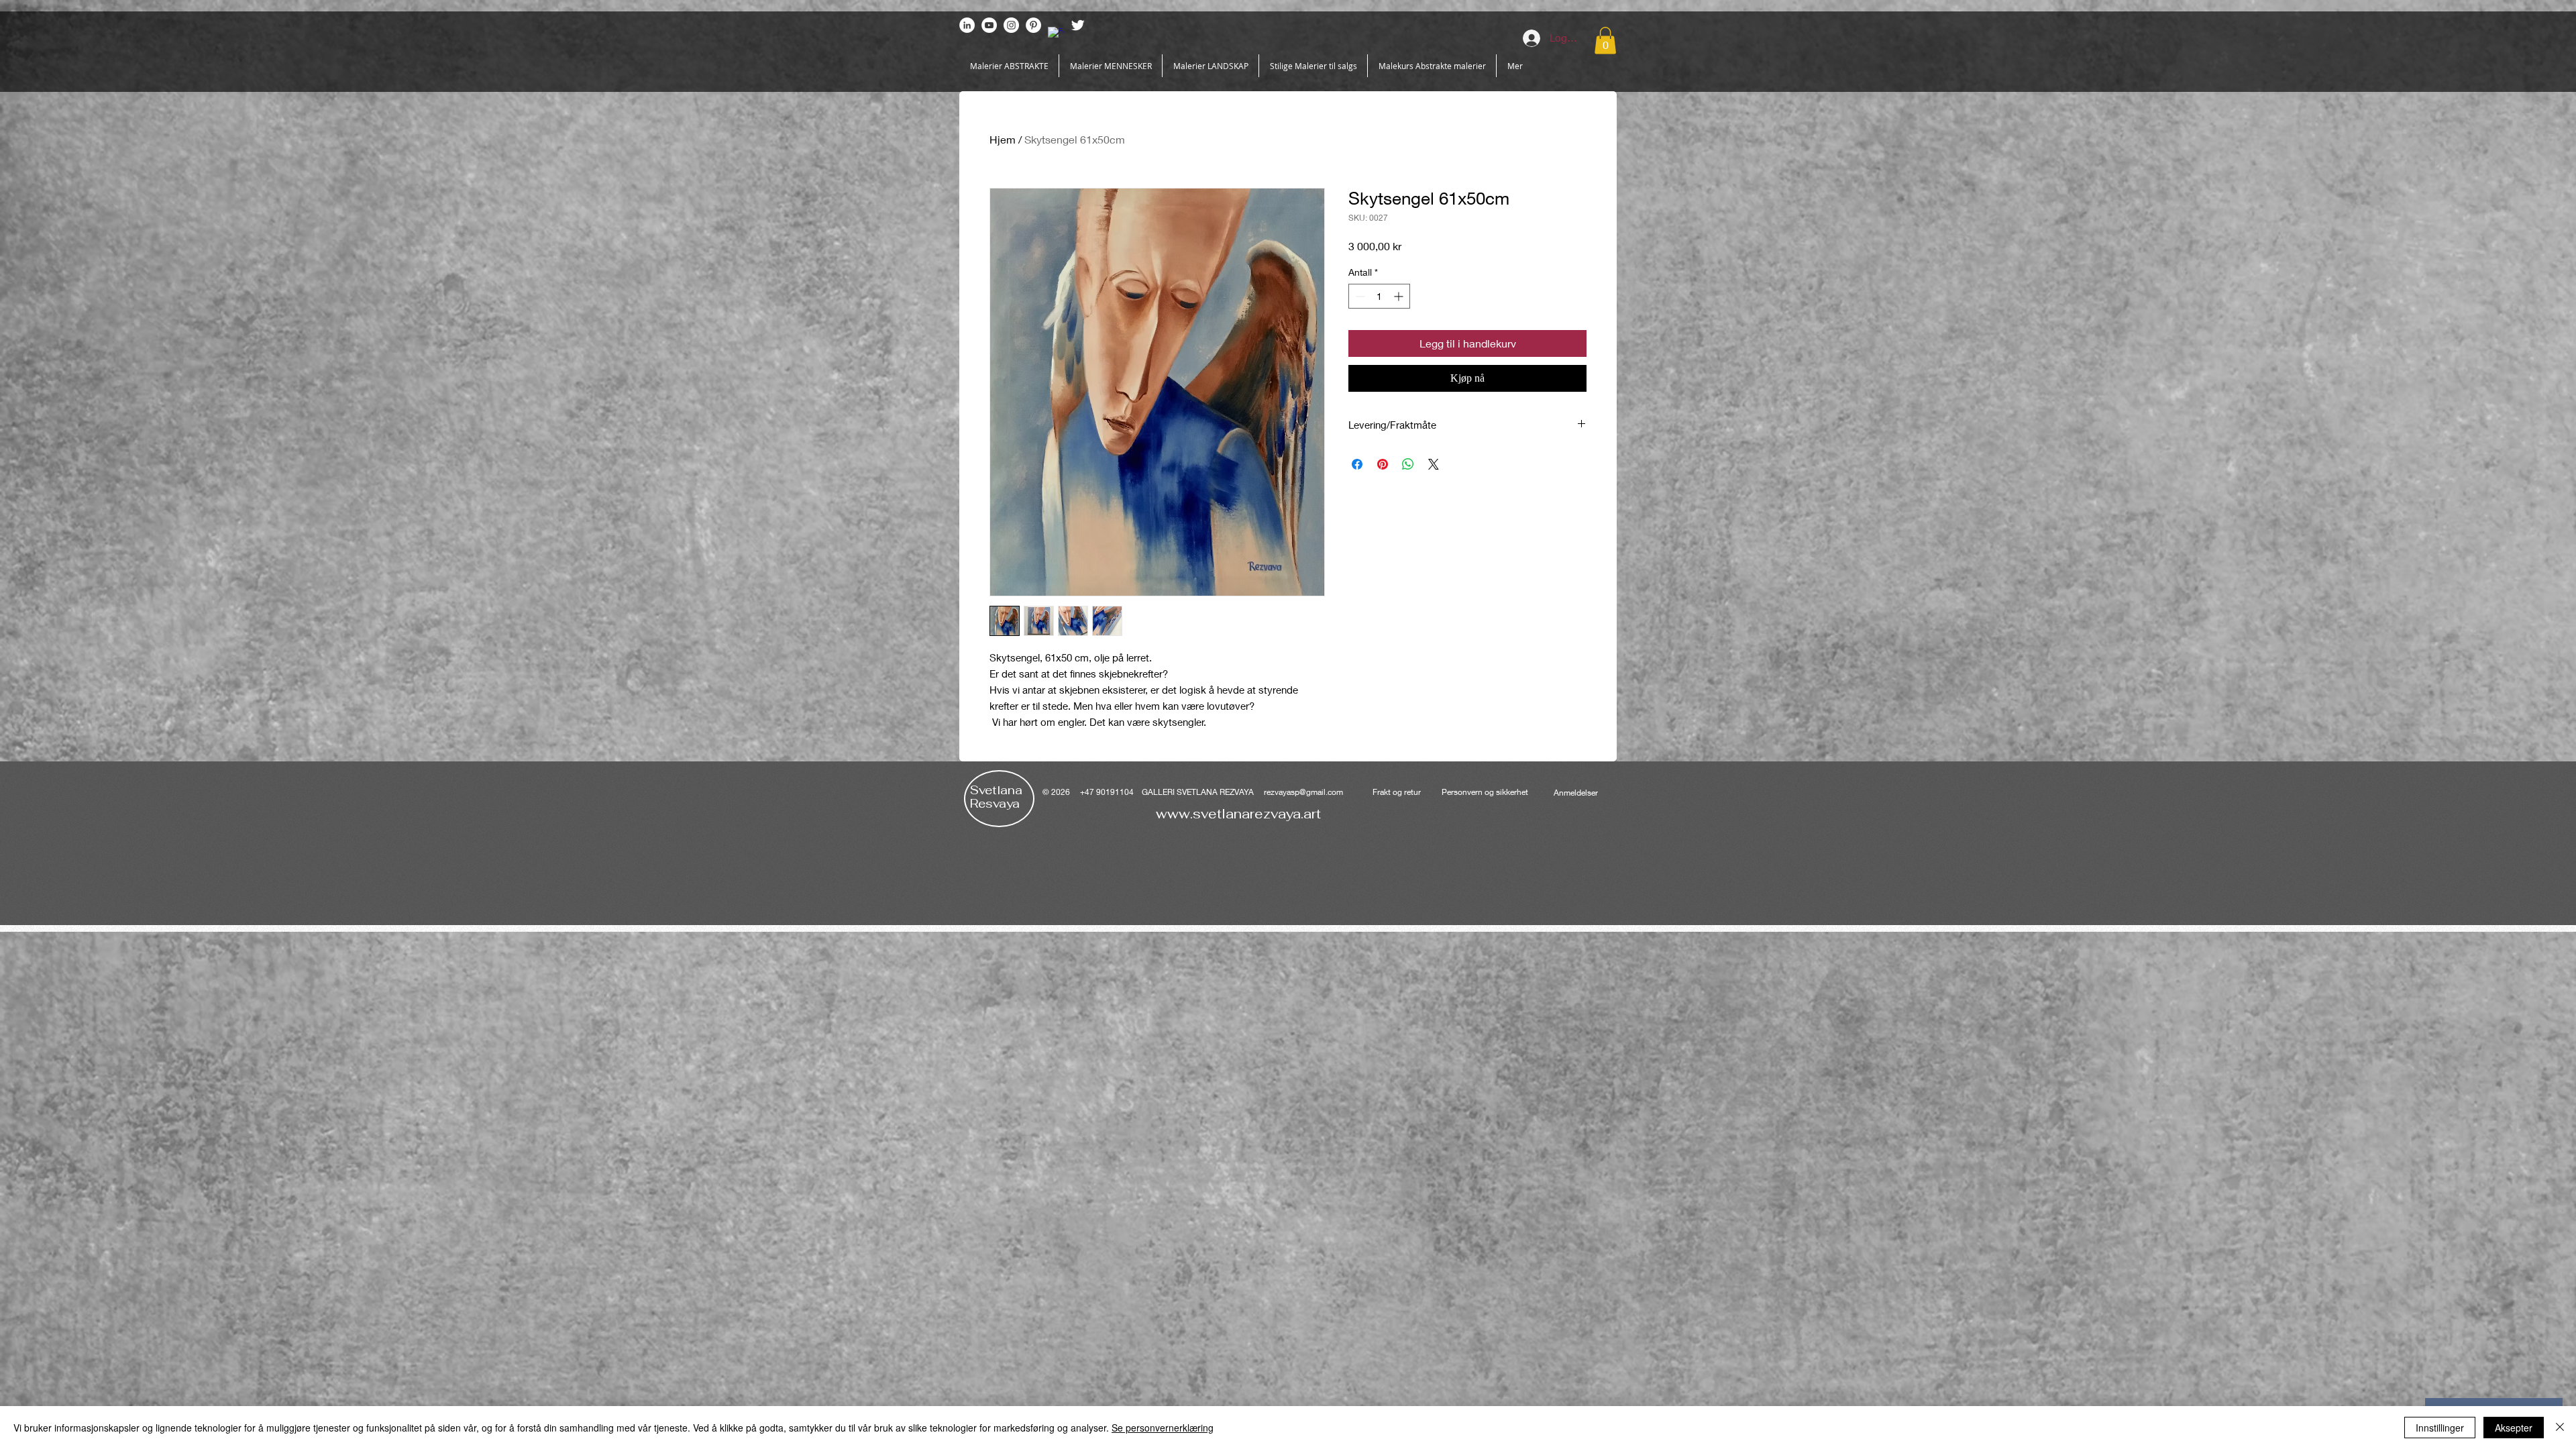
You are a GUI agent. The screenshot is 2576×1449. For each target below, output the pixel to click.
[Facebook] (1056, 35)
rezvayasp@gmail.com (1303, 792)
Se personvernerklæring (1163, 1428)
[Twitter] (1078, 25)
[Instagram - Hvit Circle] (1011, 25)
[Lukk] (2560, 1428)
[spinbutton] (1379, 296)
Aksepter (2514, 1428)
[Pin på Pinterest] (1383, 464)
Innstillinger (2440, 1428)
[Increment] (1400, 296)
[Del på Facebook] (1357, 464)
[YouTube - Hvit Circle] (989, 25)
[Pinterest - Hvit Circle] (1033, 25)
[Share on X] (1434, 464)
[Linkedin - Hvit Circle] (967, 25)
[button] (1605, 41)
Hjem (1003, 139)
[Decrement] (1359, 296)
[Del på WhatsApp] (1408, 464)
